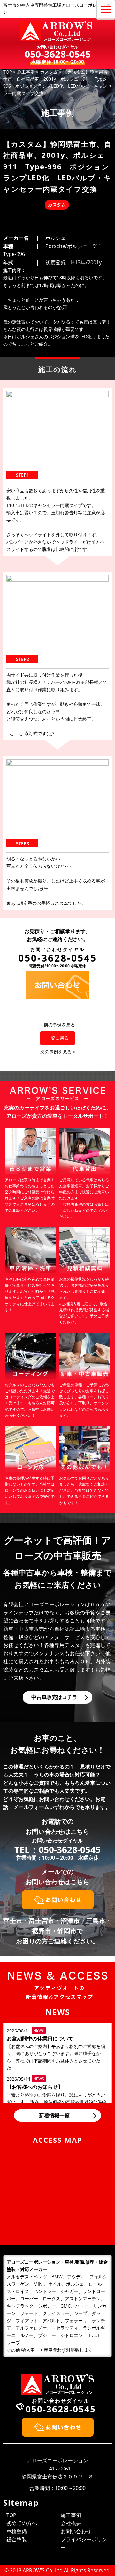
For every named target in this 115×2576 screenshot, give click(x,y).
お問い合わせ (76, 2531)
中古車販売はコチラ (54, 1697)
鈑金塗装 (17, 2539)
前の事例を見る (59, 1025)
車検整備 (17, 2531)
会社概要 (71, 2523)
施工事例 (71, 2515)
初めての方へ (22, 2523)
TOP (11, 2515)
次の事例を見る (56, 1052)
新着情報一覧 (54, 2115)
